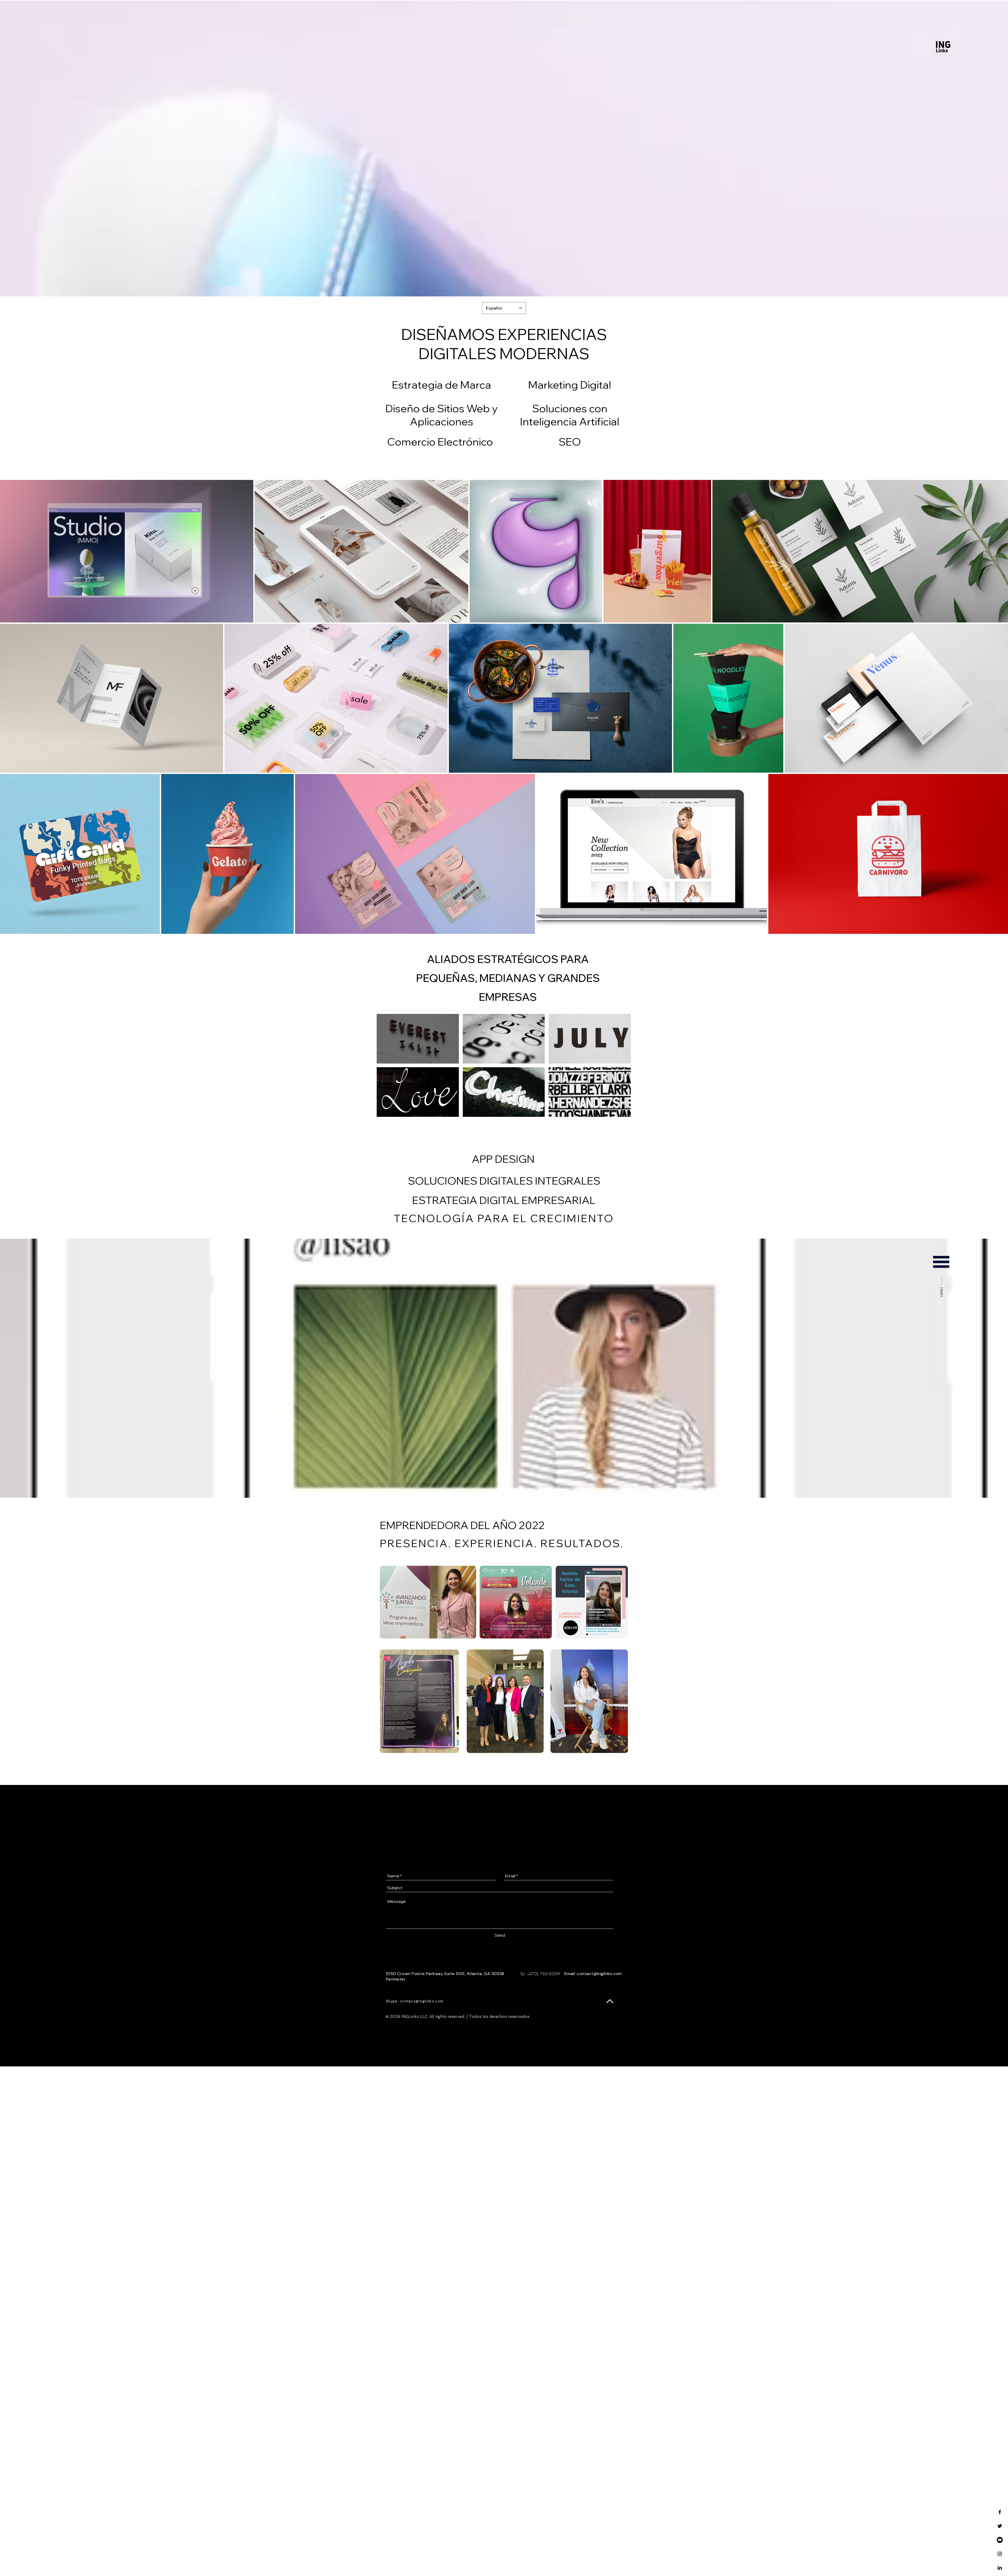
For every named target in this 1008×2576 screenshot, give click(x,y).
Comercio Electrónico (440, 442)
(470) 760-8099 (544, 1974)
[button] (941, 1262)
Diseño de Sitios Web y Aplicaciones (441, 415)
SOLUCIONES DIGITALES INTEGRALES (504, 1181)
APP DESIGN (503, 1159)
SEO (570, 442)
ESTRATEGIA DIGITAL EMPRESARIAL (504, 1200)
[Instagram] (1000, 2554)
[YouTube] (1000, 2540)
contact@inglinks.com (599, 1974)
